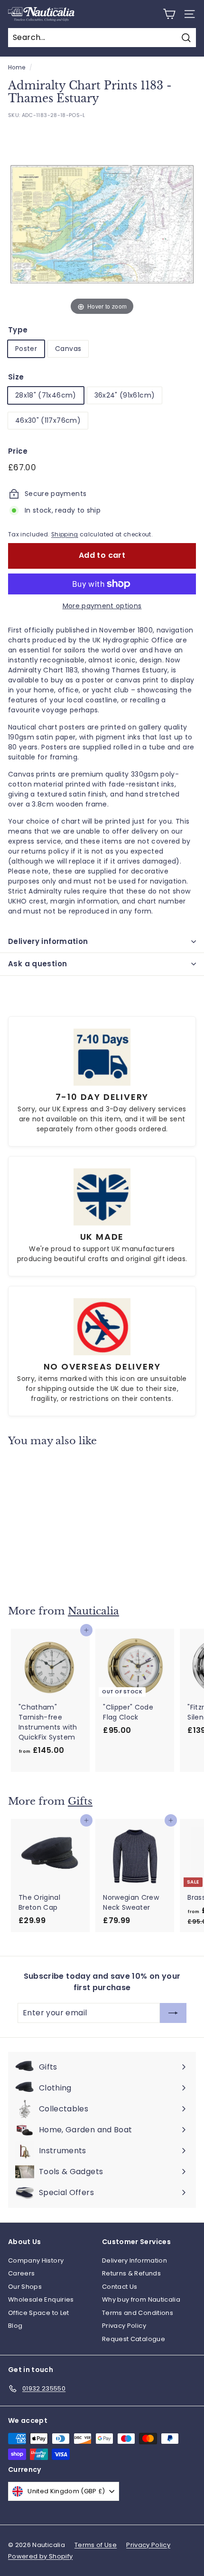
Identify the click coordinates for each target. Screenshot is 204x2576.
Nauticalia (93, 1611)
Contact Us (120, 2287)
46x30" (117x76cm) (48, 420)
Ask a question (37, 964)
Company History (36, 2260)
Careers (21, 2273)
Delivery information (48, 941)
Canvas (68, 349)
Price (18, 451)
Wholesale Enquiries (41, 2299)
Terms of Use (96, 2545)
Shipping (65, 535)
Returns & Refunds (131, 2273)
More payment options (102, 606)
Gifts (80, 1801)
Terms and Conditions (138, 2313)
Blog (15, 2326)
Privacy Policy (124, 2326)
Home (17, 68)
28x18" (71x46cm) (46, 395)
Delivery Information (134, 2260)
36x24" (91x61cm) (125, 395)
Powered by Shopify (40, 2556)
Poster (26, 349)
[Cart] (169, 14)
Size (16, 377)
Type (18, 330)
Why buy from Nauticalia (141, 2299)
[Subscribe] (173, 2013)
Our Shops (25, 2287)
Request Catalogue (134, 2339)
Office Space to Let (39, 2313)
